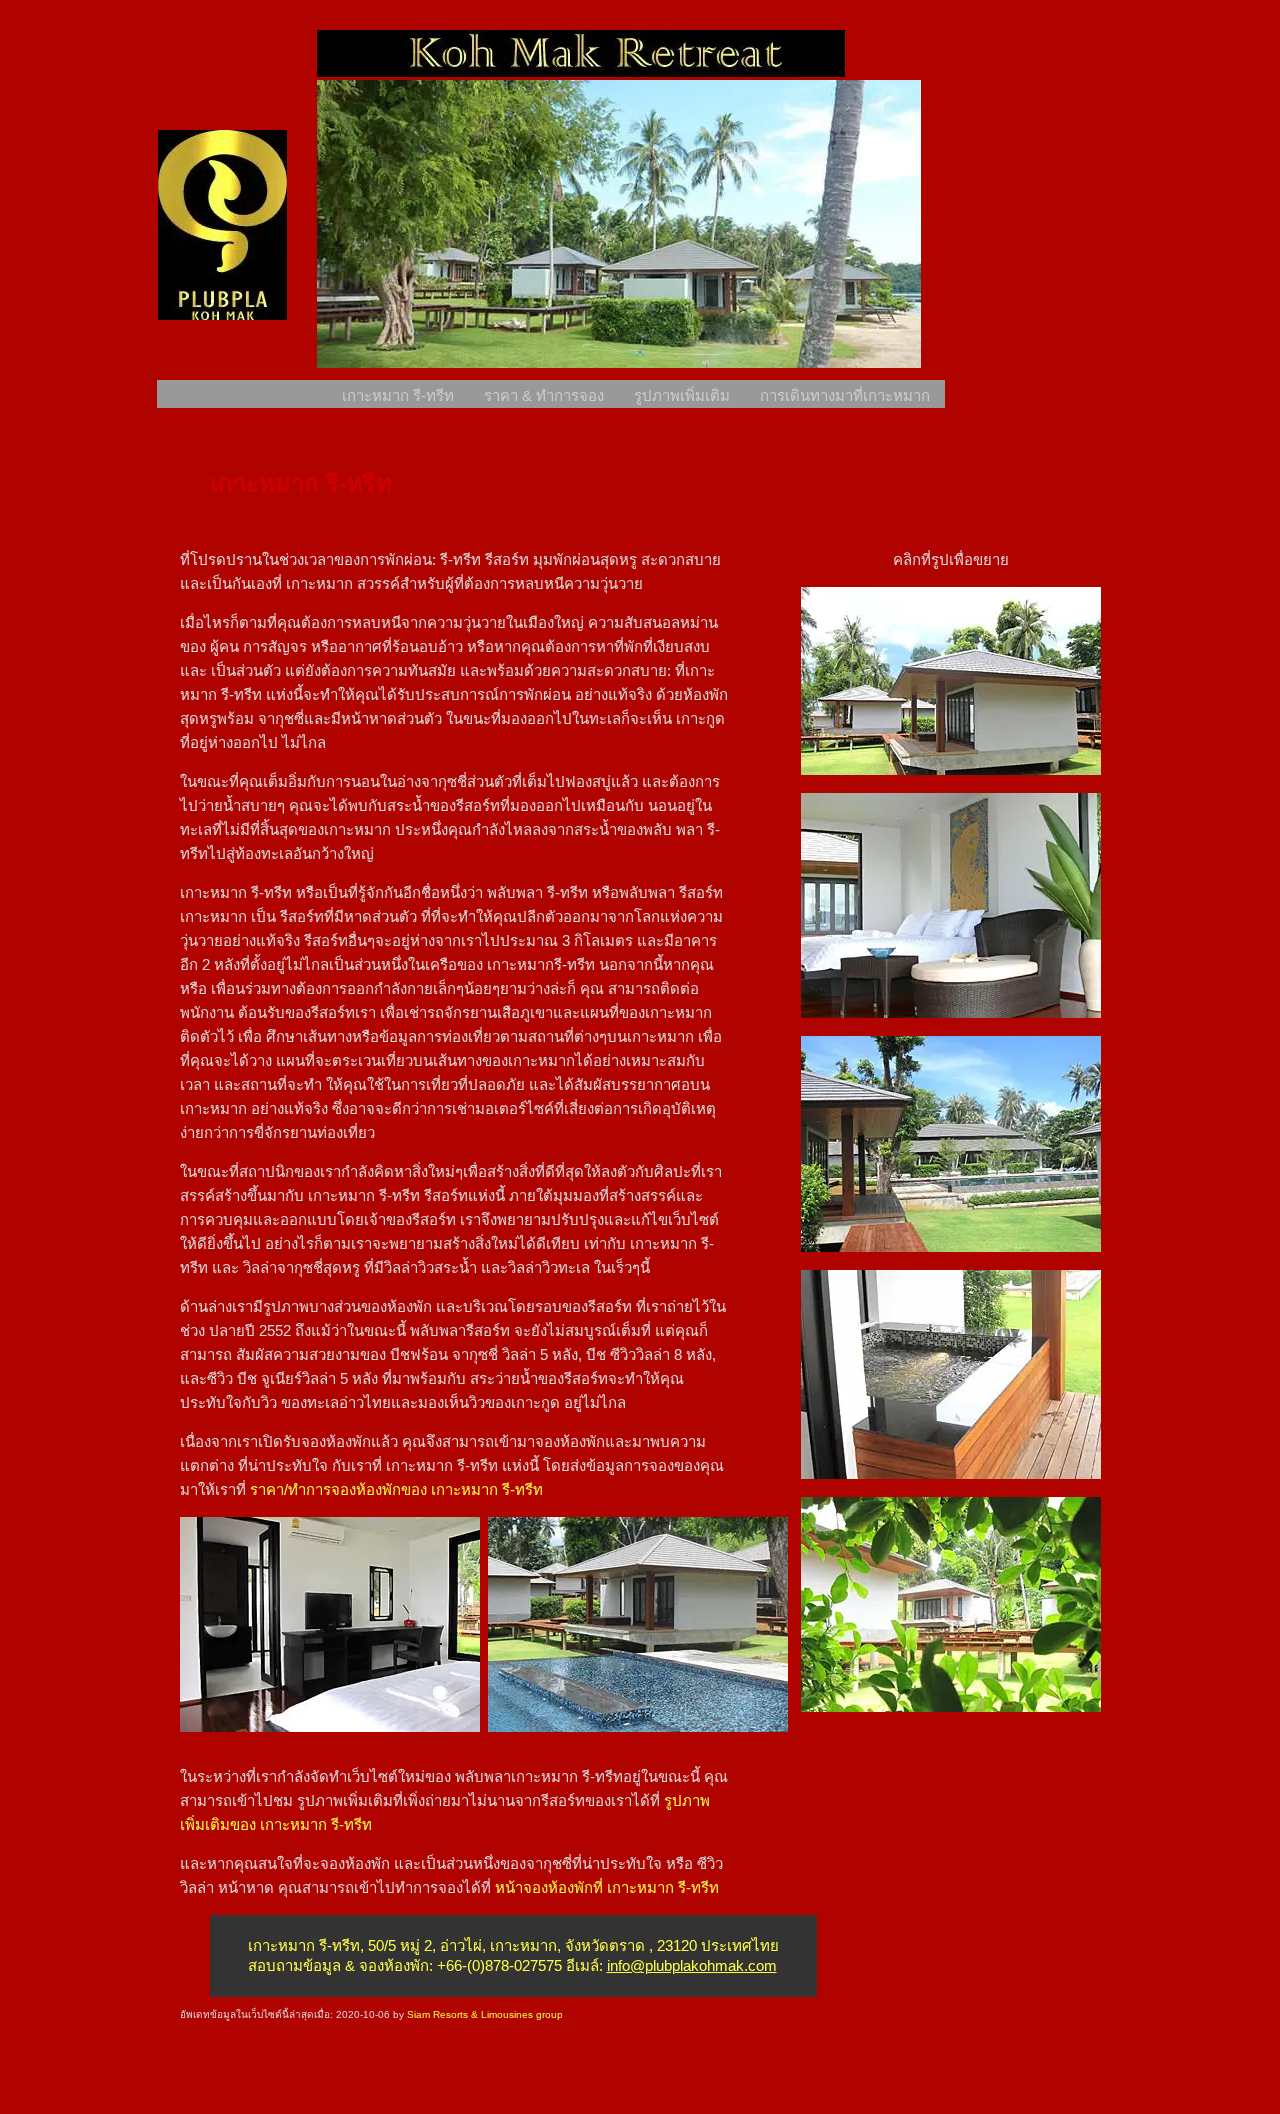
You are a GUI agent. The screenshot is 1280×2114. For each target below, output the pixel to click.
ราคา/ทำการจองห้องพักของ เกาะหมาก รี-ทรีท (394, 1489)
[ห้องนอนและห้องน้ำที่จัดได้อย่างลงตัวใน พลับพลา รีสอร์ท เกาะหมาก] (330, 1726)
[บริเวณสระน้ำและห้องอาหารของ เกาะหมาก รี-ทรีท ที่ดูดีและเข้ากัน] (951, 1246)
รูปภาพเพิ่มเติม (682, 395)
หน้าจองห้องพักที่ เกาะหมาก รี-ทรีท (607, 1887)
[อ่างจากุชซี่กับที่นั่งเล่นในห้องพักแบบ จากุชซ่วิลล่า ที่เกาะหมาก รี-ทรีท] (951, 1473)
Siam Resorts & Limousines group (485, 2014)
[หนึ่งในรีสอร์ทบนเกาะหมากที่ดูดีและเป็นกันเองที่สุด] (951, 1706)
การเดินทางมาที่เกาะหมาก (845, 395)
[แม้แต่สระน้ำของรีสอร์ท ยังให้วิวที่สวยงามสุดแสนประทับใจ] (638, 1726)
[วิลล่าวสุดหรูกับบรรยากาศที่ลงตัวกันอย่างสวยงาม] (951, 769)
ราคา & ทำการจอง (544, 395)
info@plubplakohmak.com (692, 1965)
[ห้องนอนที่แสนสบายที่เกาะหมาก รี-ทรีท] (951, 1012)
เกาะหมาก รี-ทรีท (398, 395)
